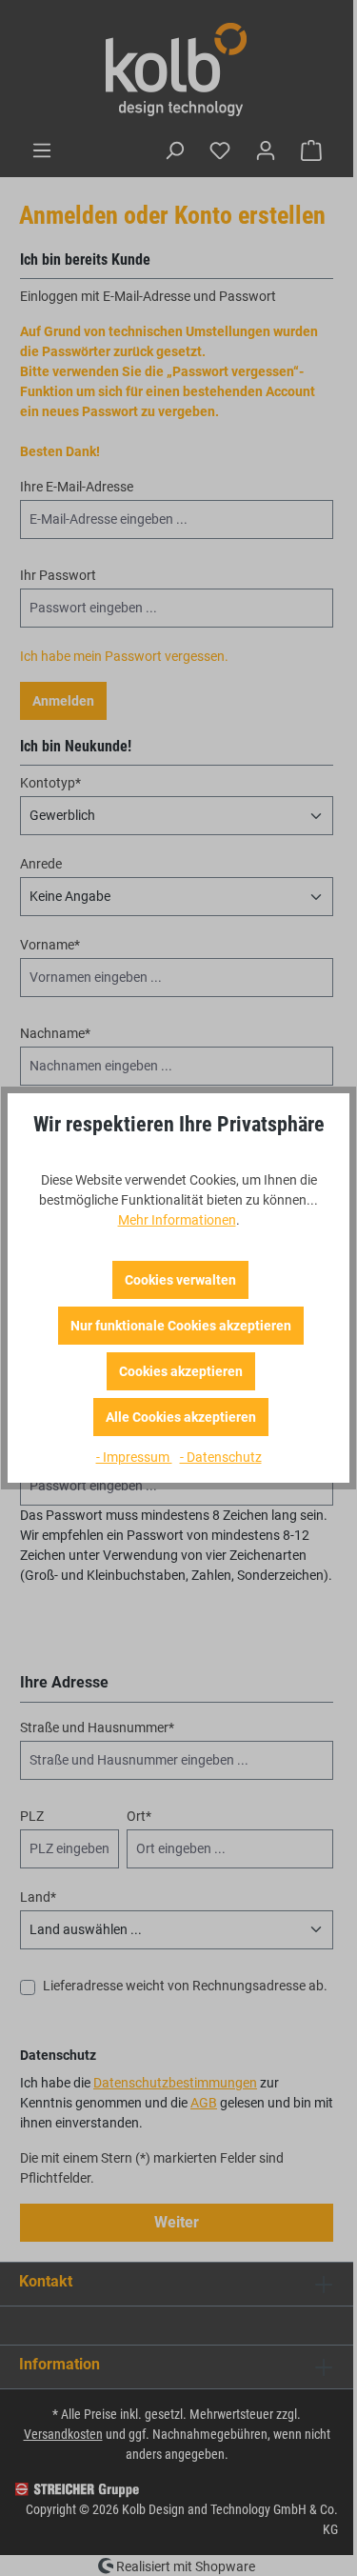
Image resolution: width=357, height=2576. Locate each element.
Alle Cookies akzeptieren (181, 1417)
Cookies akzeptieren (181, 1371)
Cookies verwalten (180, 1280)
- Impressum (134, 1457)
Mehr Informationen (177, 1220)
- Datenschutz (221, 1457)
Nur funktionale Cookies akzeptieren (181, 1326)
